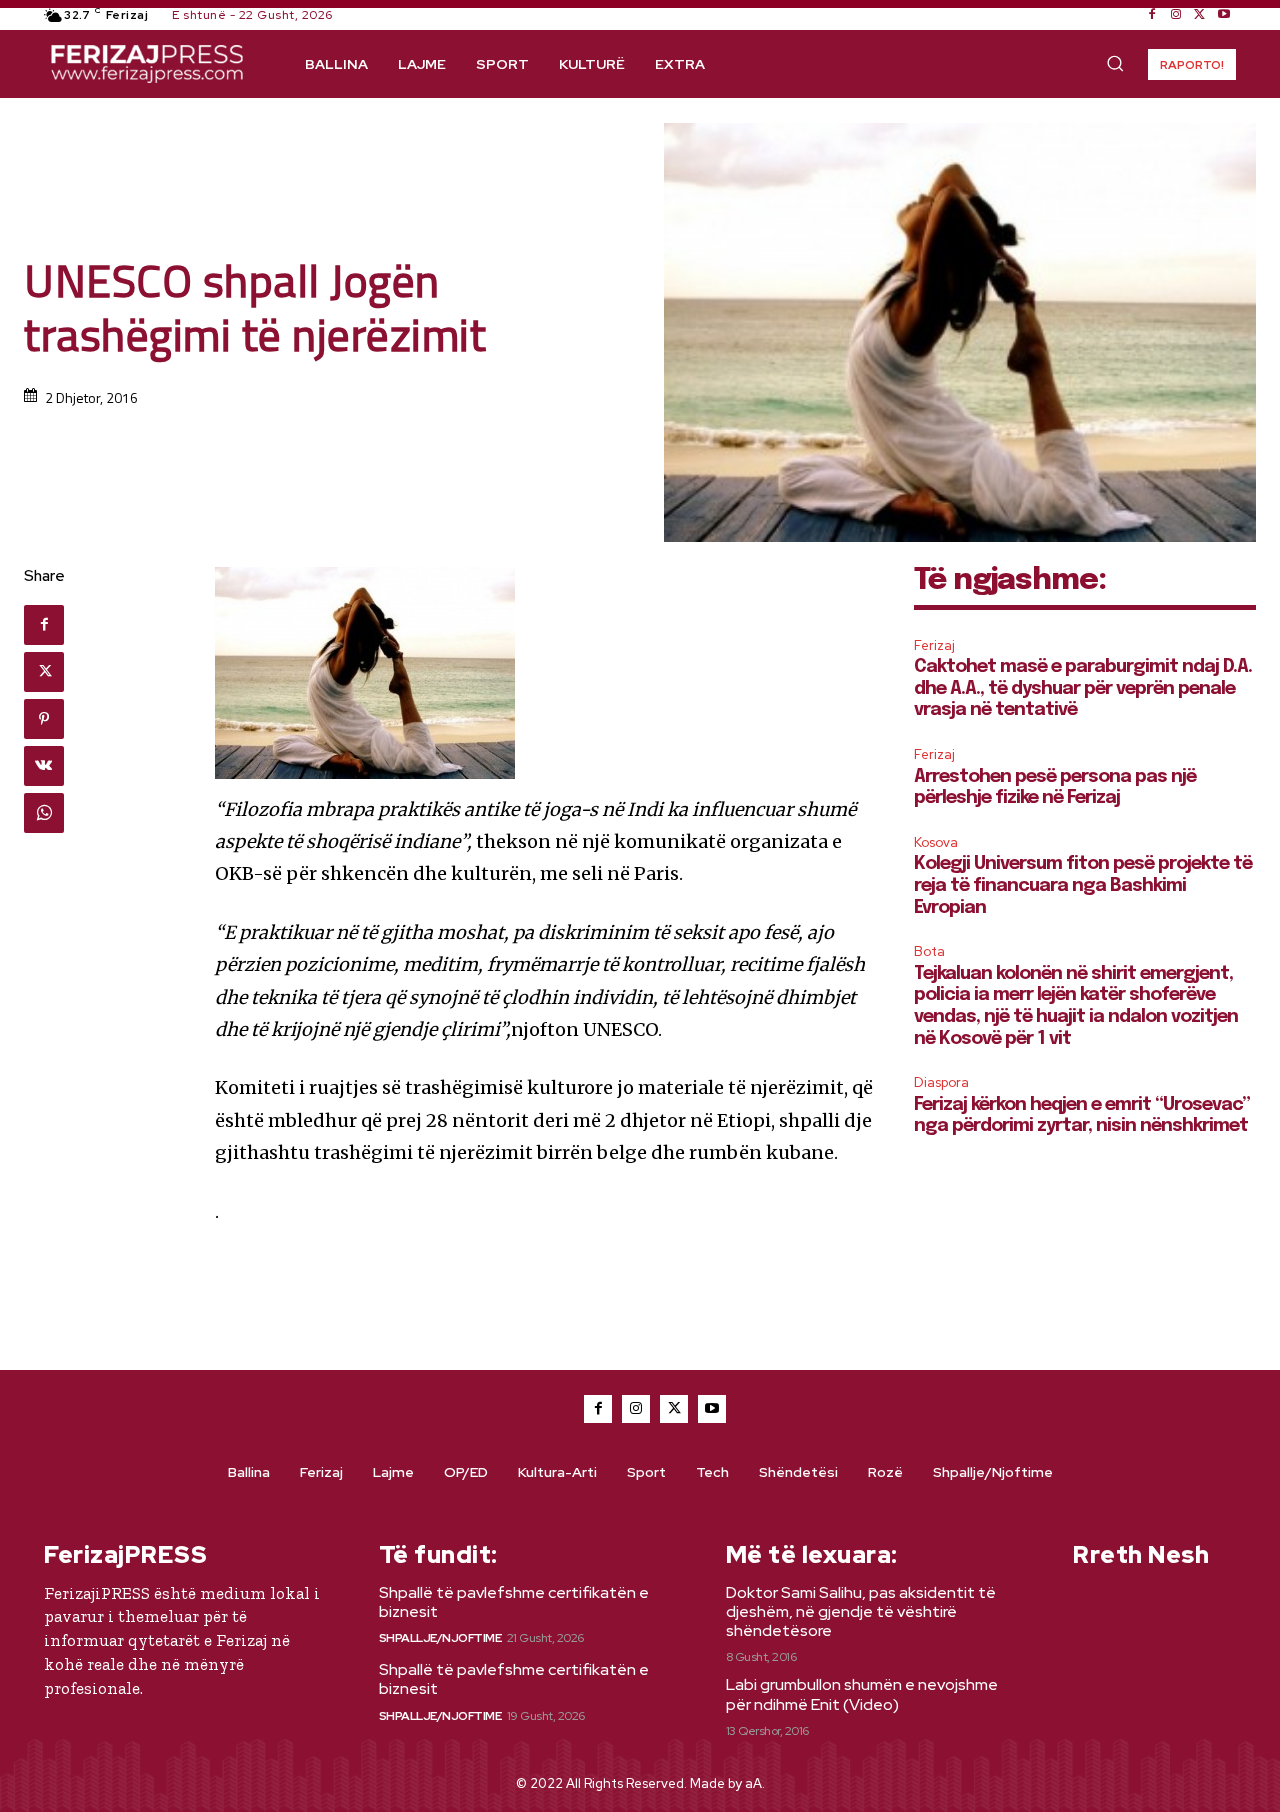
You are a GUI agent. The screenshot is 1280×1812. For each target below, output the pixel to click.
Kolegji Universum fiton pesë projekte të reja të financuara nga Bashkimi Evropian (1083, 885)
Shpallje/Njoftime (440, 1638)
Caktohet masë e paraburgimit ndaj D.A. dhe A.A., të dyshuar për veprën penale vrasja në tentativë (1083, 688)
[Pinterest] (44, 719)
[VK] (44, 766)
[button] (1115, 63)
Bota (929, 951)
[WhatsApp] (44, 813)
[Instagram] (1176, 15)
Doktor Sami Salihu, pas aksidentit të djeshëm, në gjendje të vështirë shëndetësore (861, 1611)
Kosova (936, 842)
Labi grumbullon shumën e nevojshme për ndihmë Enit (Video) (862, 1694)
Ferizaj (934, 645)
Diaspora (941, 1082)
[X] (1200, 15)
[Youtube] (1224, 15)
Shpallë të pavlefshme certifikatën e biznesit (514, 1602)
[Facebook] (1152, 15)
